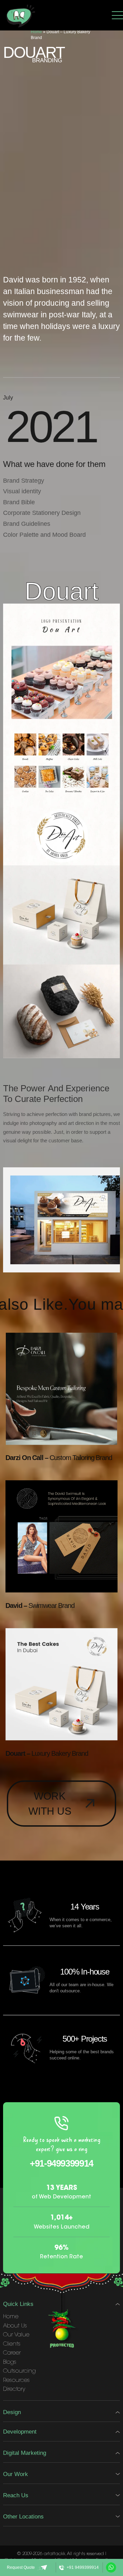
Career (12, 2353)
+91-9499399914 (61, 2163)
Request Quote (21, 2567)
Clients (12, 2344)
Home (36, 32)
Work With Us (50, 1804)
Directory (14, 2389)
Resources (16, 2381)
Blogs (10, 2362)
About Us (15, 2326)
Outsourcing (19, 2371)
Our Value (16, 2335)
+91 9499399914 (83, 2567)
